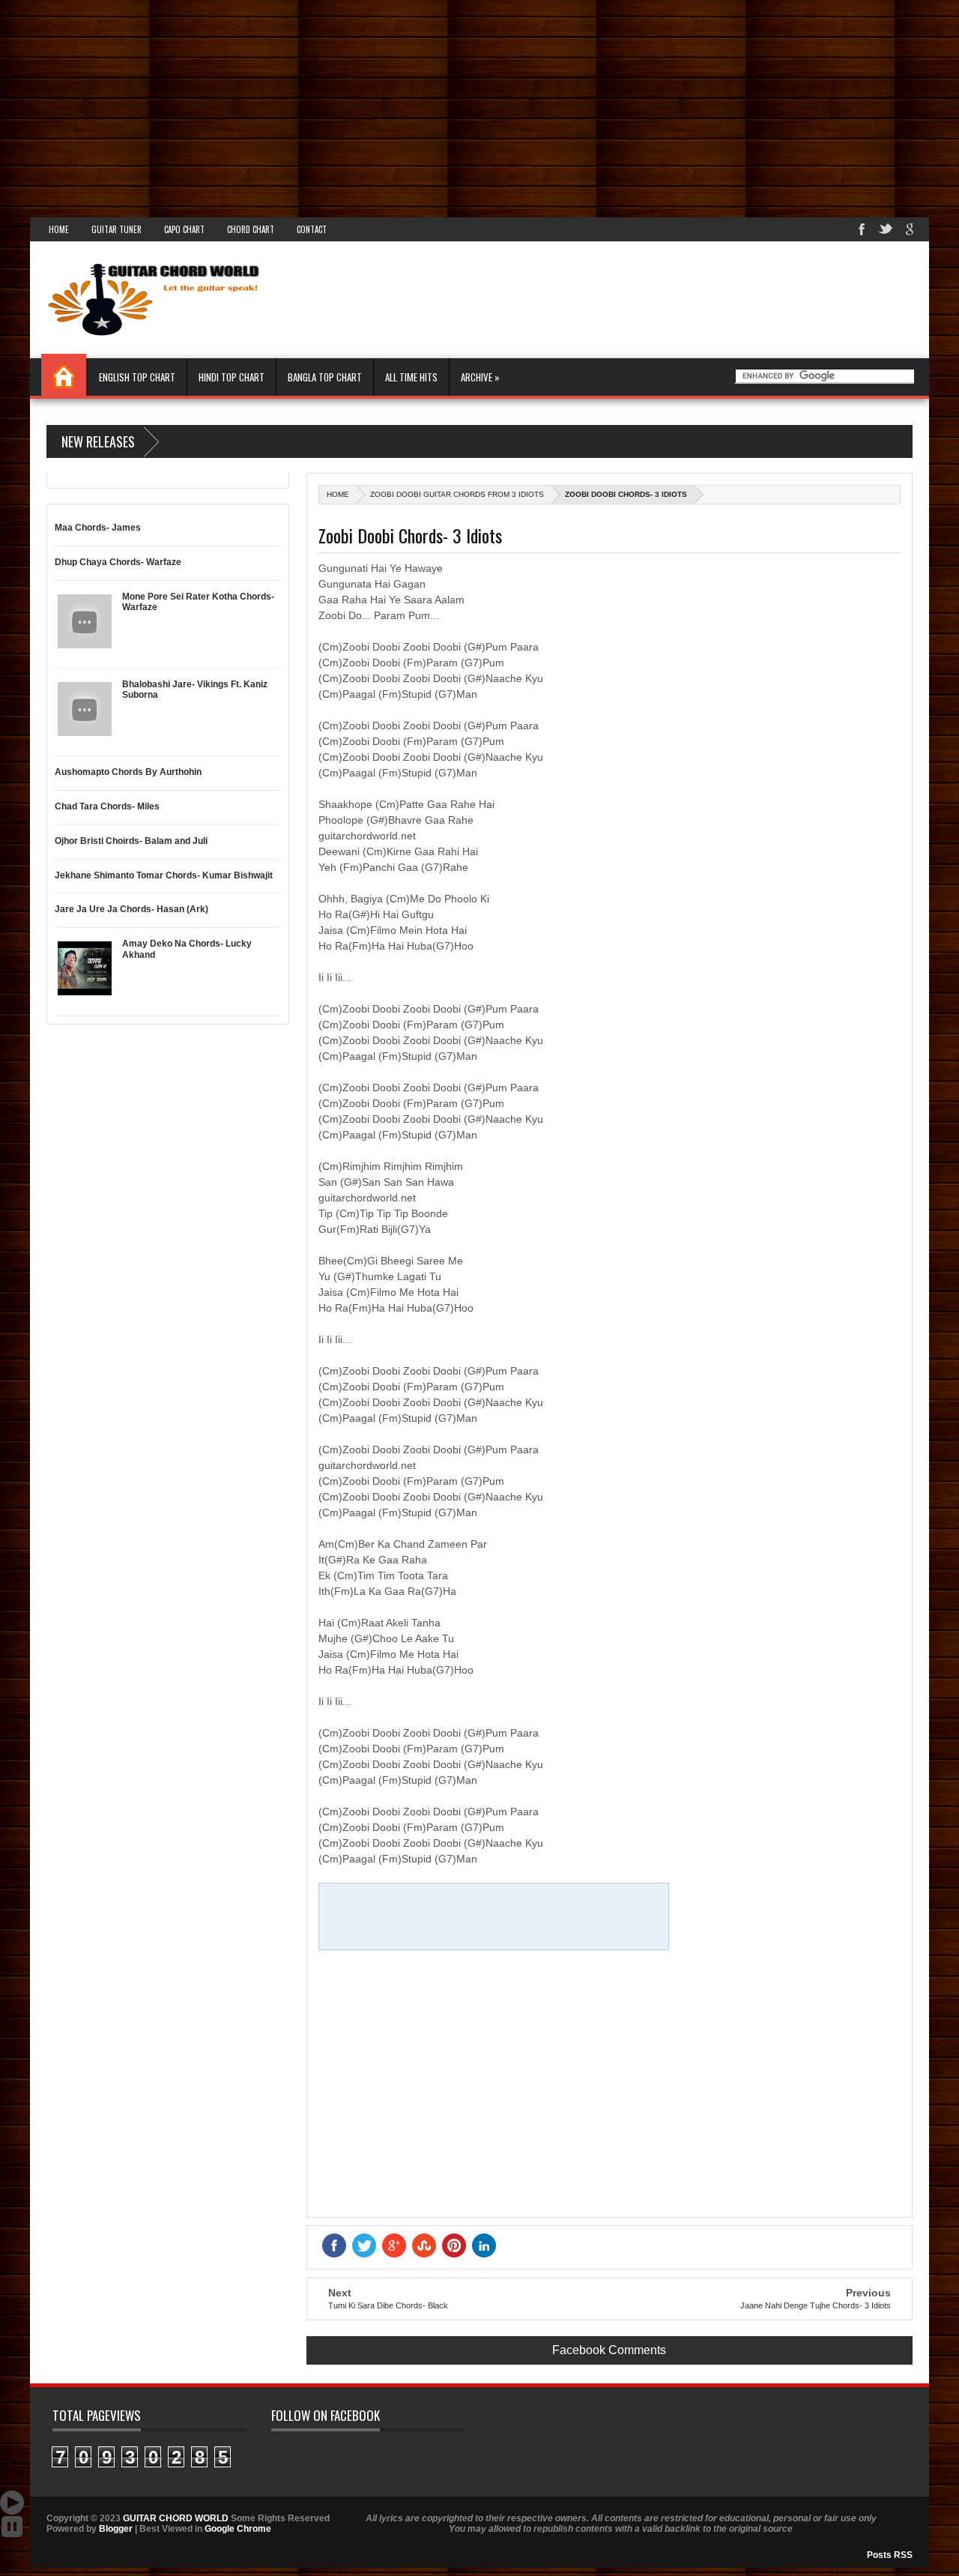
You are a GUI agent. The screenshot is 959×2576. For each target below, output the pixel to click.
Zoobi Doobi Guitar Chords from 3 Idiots (457, 494)
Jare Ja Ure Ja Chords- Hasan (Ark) (131, 909)
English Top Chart (137, 377)
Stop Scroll (12, 2527)
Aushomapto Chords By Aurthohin (128, 772)
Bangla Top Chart (325, 377)
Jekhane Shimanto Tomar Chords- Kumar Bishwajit (164, 875)
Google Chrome (238, 2529)
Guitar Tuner (117, 229)
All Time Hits (411, 377)
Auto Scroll (12, 2503)
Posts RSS (890, 2555)
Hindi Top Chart (232, 377)
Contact (312, 229)
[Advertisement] (450, 105)
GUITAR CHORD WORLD (176, 2518)
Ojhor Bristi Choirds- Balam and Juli (131, 841)
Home (59, 229)
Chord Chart (251, 229)
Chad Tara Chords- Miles (107, 806)
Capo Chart (184, 229)
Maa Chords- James (98, 528)
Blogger (116, 2529)
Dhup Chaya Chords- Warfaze (118, 562)
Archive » (480, 377)
